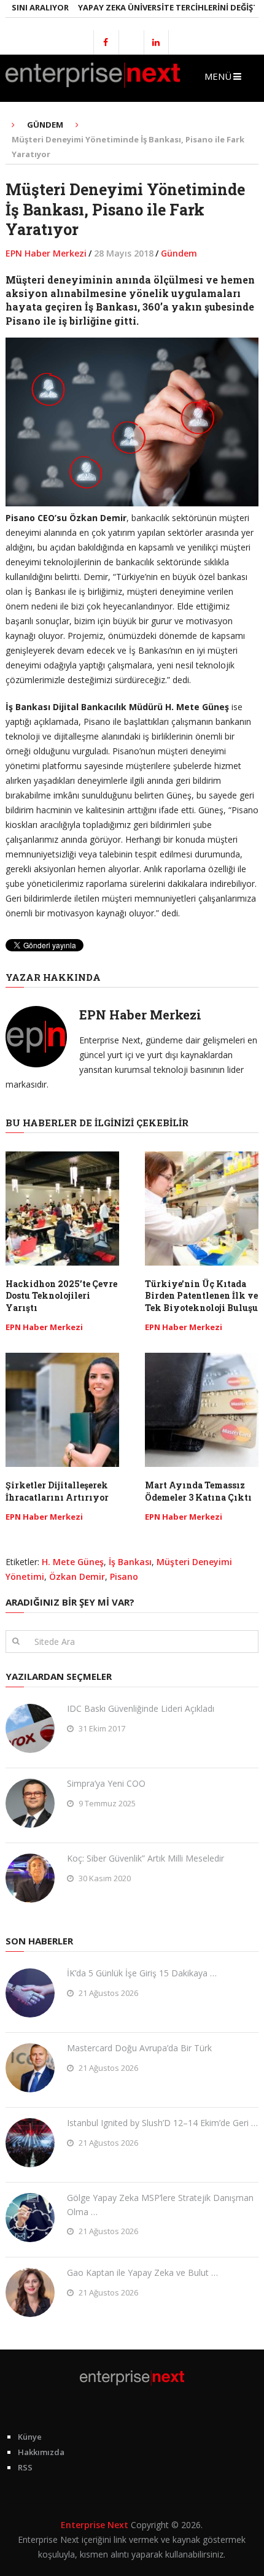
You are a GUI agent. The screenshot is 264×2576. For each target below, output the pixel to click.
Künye (30, 2437)
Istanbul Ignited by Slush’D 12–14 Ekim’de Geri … (162, 2123)
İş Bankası (130, 1562)
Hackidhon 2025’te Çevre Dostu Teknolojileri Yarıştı (61, 1296)
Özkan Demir (77, 1576)
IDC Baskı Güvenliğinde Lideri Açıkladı (141, 1708)
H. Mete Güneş (73, 1562)
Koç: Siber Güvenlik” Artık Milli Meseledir (146, 1858)
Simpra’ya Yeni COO (106, 1783)
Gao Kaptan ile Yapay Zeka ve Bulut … (142, 2272)
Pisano (124, 1576)
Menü (218, 76)
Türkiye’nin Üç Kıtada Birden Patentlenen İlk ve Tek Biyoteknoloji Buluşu (201, 1296)
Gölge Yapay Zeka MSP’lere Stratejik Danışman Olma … (160, 2204)
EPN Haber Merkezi (46, 253)
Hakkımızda (41, 2452)
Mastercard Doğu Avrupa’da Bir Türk (139, 2048)
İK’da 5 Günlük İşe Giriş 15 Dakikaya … (142, 1973)
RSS (25, 2467)
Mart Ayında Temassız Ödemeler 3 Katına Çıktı (198, 1491)
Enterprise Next (95, 2525)
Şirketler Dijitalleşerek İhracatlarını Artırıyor (57, 1491)
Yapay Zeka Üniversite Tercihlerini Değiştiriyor (161, 7)
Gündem (179, 253)
